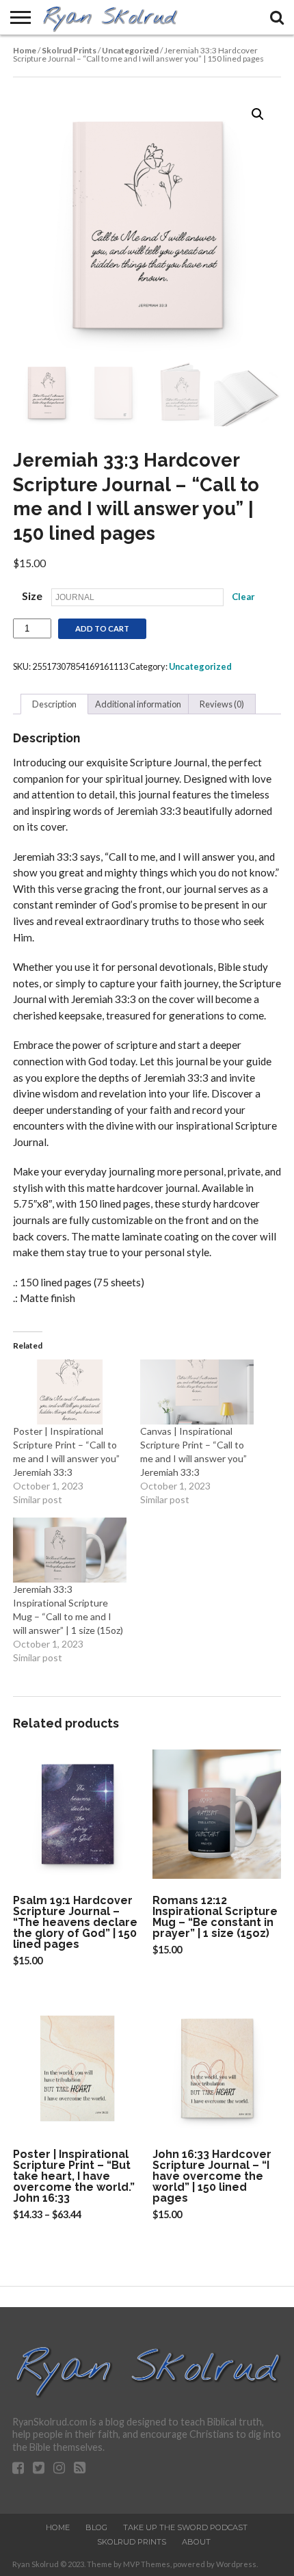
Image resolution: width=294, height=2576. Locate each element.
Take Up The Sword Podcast (185, 2527)
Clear (243, 597)
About (196, 2542)
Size (32, 596)
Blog (96, 2527)
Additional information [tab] (138, 704)
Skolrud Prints (69, 50)
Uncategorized (130, 50)
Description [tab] (54, 704)
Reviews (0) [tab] (222, 704)
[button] (258, 114)
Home (25, 50)
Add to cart (102, 628)
